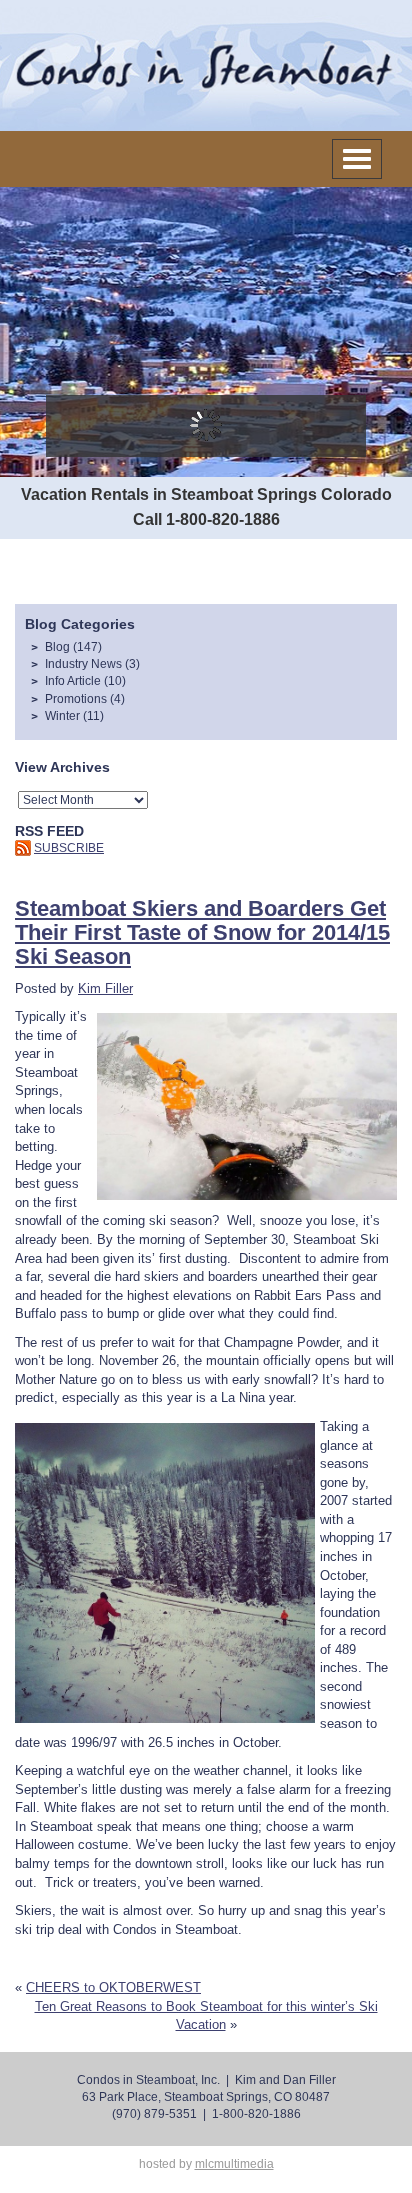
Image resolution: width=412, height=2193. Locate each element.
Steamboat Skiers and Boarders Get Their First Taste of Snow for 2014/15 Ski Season (202, 933)
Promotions (76, 699)
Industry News (83, 664)
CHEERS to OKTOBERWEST (113, 1987)
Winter (62, 716)
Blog (57, 647)
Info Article (73, 681)
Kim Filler (105, 988)
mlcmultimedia (234, 2164)
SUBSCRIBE (69, 848)
